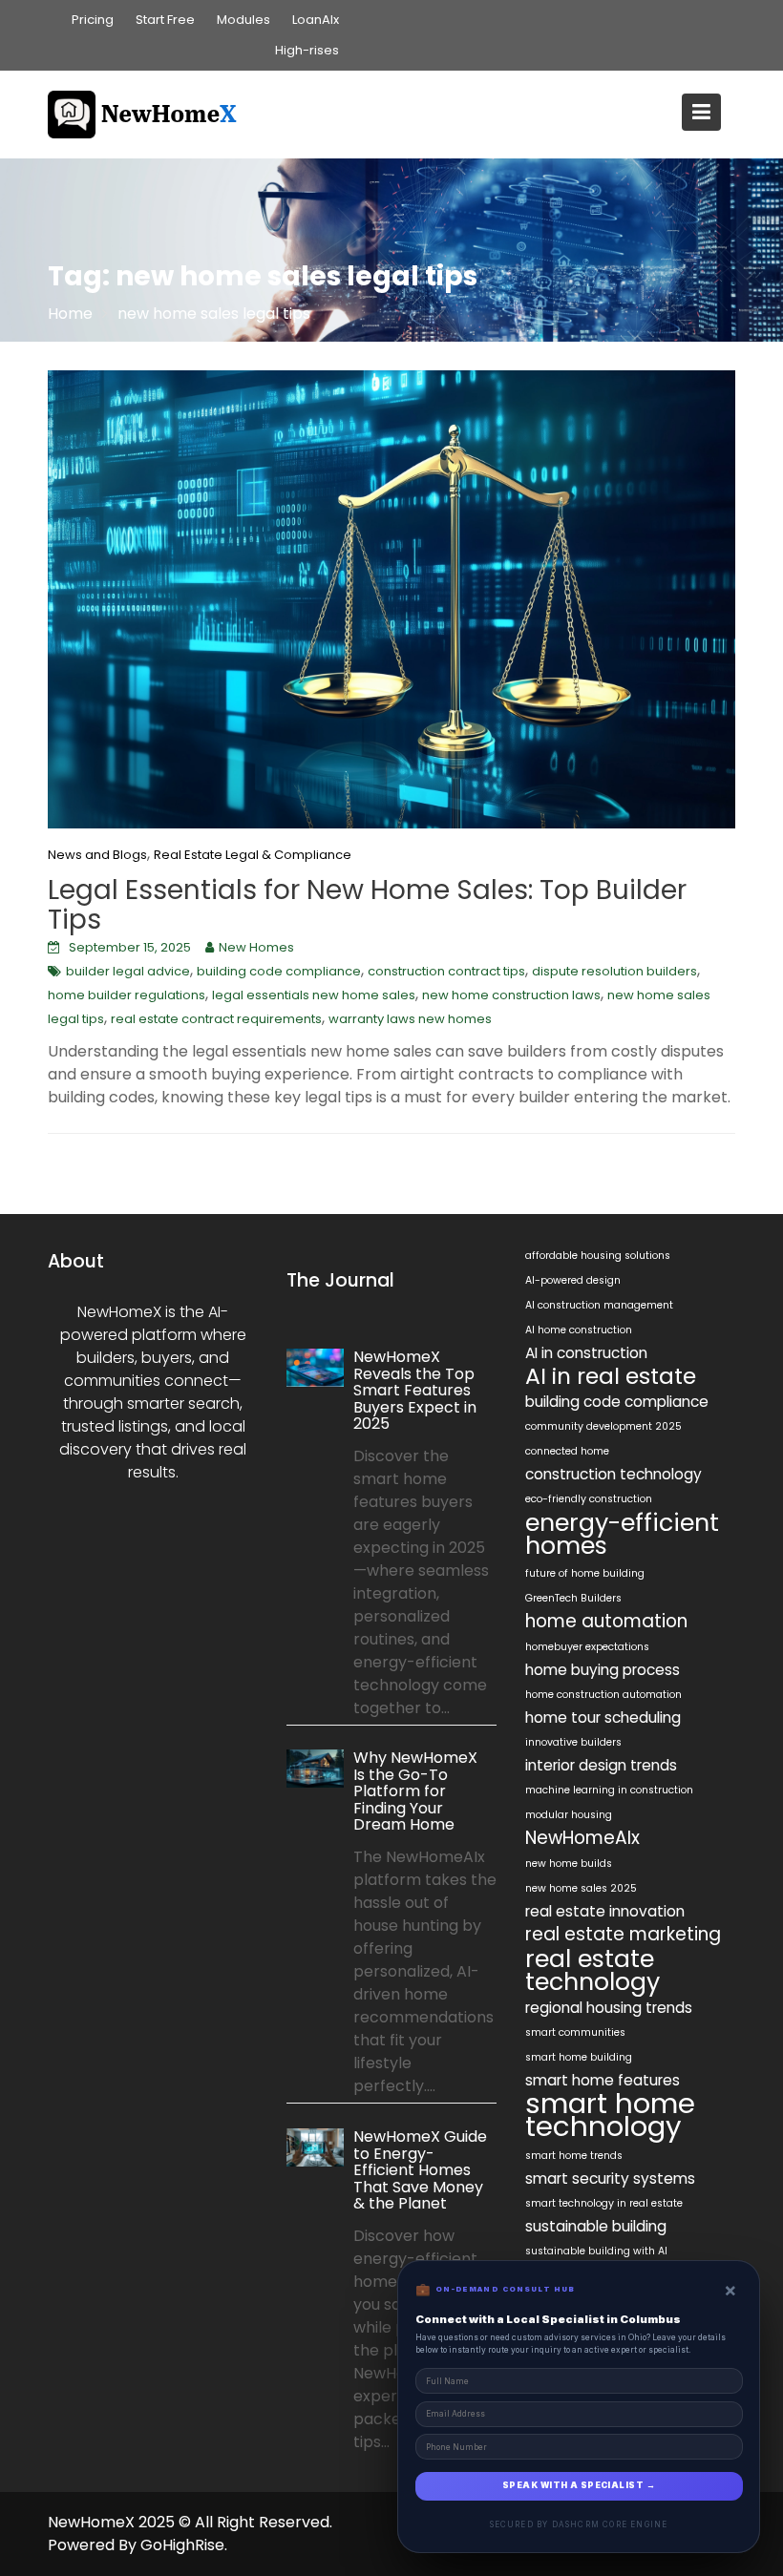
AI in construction (586, 1353)
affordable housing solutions (598, 1256)
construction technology (614, 1474)
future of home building (585, 1573)
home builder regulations (127, 995)
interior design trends (601, 1765)
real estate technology (593, 1970)
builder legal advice (128, 971)
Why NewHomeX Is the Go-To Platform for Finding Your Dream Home (415, 1791)
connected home (567, 1451)
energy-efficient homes (622, 1534)
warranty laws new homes (410, 1019)
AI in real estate (611, 1376)
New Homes (256, 947)
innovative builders (573, 1742)
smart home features (603, 2080)
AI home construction (579, 1330)
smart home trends (574, 2156)
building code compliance (279, 971)
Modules (243, 20)
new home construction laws (511, 995)
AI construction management (599, 1305)
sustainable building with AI (596, 2251)
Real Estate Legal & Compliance (253, 855)
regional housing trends (609, 2008)
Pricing (93, 20)
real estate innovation (605, 1911)
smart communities (575, 2032)
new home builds (569, 1864)
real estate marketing (623, 1935)
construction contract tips (446, 971)
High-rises (307, 50)
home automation (606, 1622)
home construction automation (603, 1695)
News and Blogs (97, 855)
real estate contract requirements (216, 1019)
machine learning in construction (609, 1790)
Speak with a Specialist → (579, 2485)
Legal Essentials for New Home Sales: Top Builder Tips (367, 905)
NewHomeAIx (582, 1838)
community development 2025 (603, 1426)
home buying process (603, 1670)
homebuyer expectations (587, 1647)
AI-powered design (573, 1280)
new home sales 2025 (581, 1888)
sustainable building (596, 2226)
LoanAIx (316, 20)
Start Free (165, 20)
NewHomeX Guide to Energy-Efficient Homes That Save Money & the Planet (420, 2170)
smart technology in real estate (604, 2203)
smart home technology (610, 2115)
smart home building (579, 2057)
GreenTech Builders (573, 1598)
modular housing (569, 1815)
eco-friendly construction (589, 1499)
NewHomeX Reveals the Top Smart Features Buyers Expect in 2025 (415, 1390)
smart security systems (610, 2178)
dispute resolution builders (614, 971)
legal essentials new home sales (314, 995)
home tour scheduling (603, 1717)
